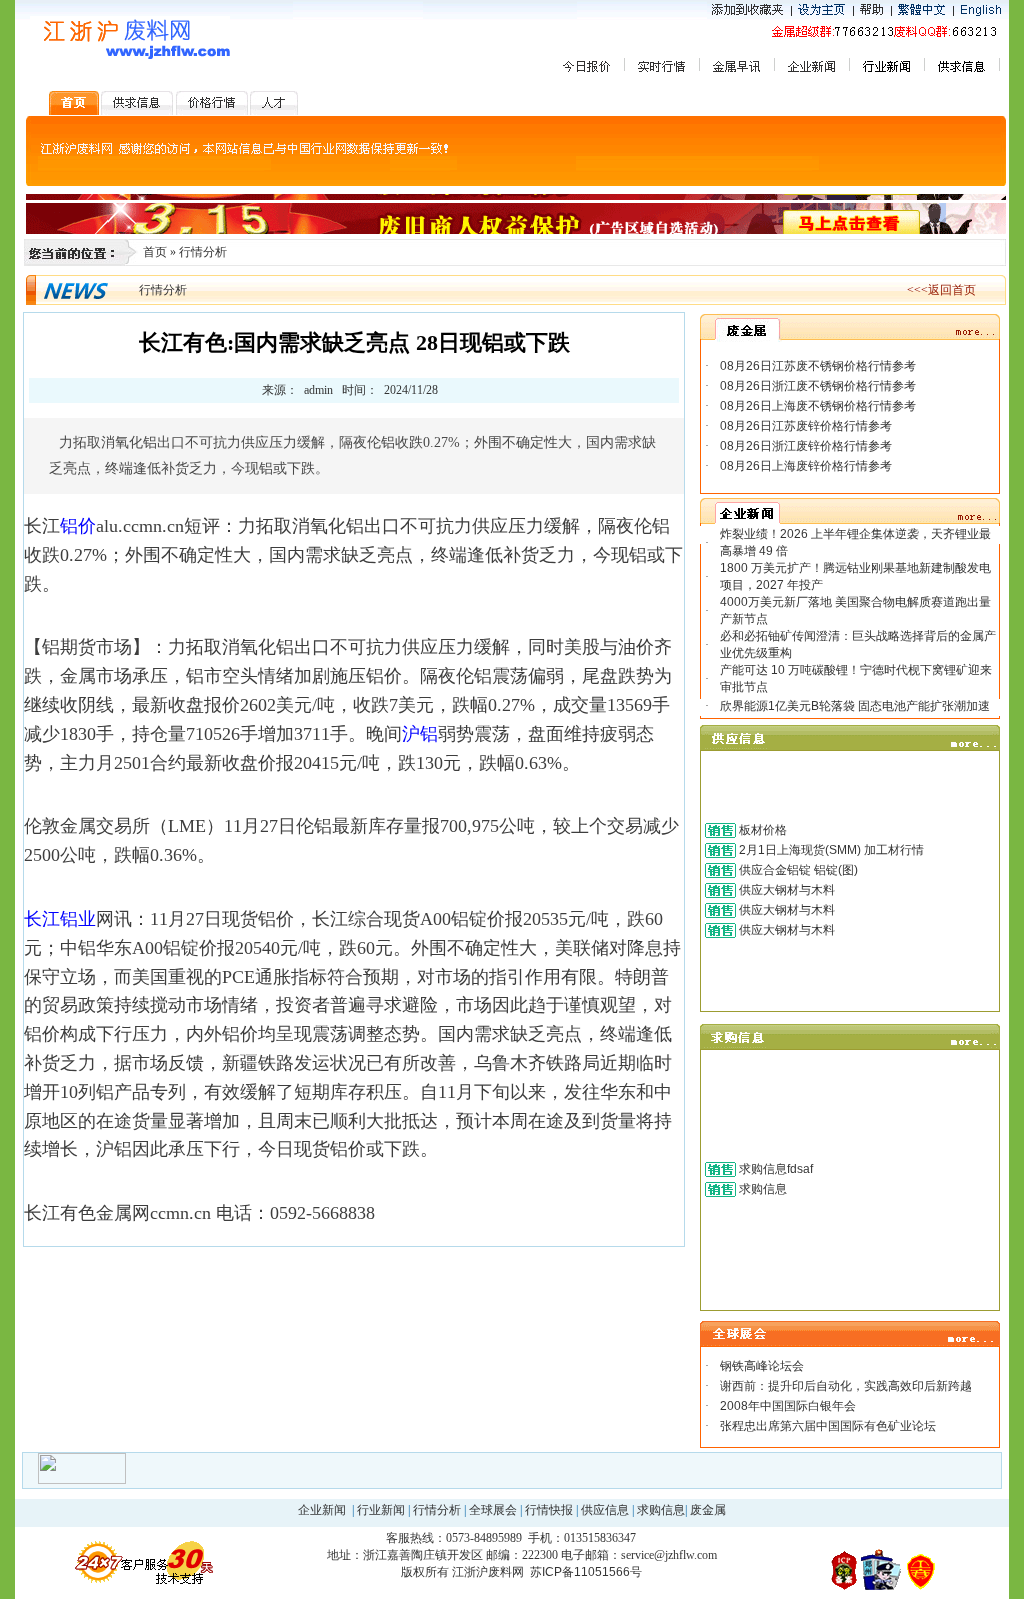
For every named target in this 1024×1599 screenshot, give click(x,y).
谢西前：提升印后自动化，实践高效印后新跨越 (846, 1386)
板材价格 (763, 830)
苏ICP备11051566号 (586, 1572)
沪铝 (420, 734)
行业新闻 (381, 1510)
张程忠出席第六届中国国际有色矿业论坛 (828, 1426)
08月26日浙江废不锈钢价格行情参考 (818, 386)
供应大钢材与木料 (787, 890)
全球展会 (493, 1510)
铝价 (78, 526)
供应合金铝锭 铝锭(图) (798, 870)
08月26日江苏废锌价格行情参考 (806, 426)
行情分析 (203, 252)
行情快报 (549, 1510)
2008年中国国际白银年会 (788, 1406)
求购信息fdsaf (776, 1169)
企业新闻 (322, 1510)
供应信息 (605, 1510)
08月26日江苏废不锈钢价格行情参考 (818, 366)
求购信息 (763, 1189)
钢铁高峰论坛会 (762, 1366)
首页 (155, 252)
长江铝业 (60, 919)
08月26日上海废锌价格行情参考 (806, 466)
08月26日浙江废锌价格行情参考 (806, 446)
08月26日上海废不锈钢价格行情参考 (818, 406)
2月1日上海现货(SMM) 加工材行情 (831, 850)
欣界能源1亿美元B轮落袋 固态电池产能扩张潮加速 (855, 706)
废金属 (708, 1510)
